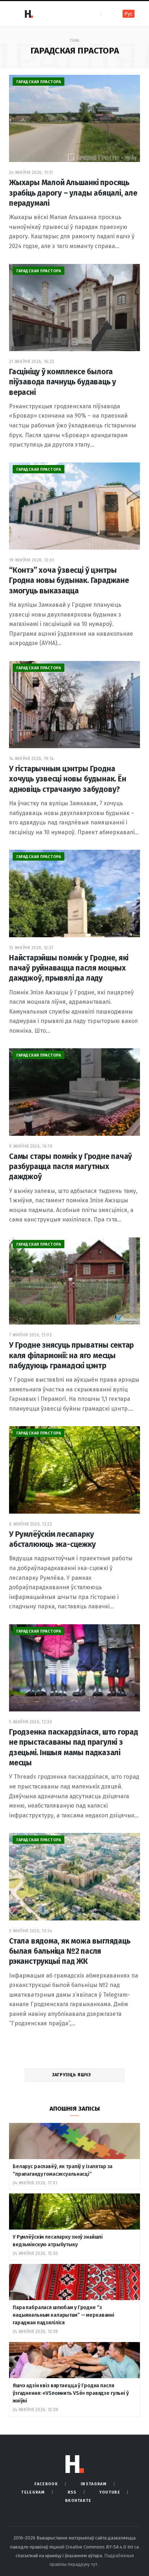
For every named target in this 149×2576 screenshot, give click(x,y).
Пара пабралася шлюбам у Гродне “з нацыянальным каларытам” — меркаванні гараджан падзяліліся (63, 2315)
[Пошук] (107, 14)
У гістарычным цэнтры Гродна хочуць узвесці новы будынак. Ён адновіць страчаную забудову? (68, 779)
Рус (129, 14)
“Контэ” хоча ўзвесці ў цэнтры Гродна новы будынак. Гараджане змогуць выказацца (69, 581)
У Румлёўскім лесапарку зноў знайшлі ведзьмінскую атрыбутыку (58, 2241)
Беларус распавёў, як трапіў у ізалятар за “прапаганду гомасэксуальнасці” (63, 2170)
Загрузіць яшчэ (72, 2075)
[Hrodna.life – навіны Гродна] (29, 14)
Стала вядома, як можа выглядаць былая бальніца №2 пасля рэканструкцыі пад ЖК (70, 1951)
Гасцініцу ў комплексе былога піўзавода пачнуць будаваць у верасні (63, 382)
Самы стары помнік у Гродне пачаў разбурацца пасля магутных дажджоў (71, 1167)
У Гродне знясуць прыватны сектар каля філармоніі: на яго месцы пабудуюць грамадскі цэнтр (71, 1355)
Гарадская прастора (39, 82)
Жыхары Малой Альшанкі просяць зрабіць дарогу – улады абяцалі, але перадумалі (73, 193)
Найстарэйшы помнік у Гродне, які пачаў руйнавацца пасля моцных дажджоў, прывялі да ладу (69, 968)
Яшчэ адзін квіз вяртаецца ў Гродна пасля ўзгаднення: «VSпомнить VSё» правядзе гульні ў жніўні (71, 2393)
